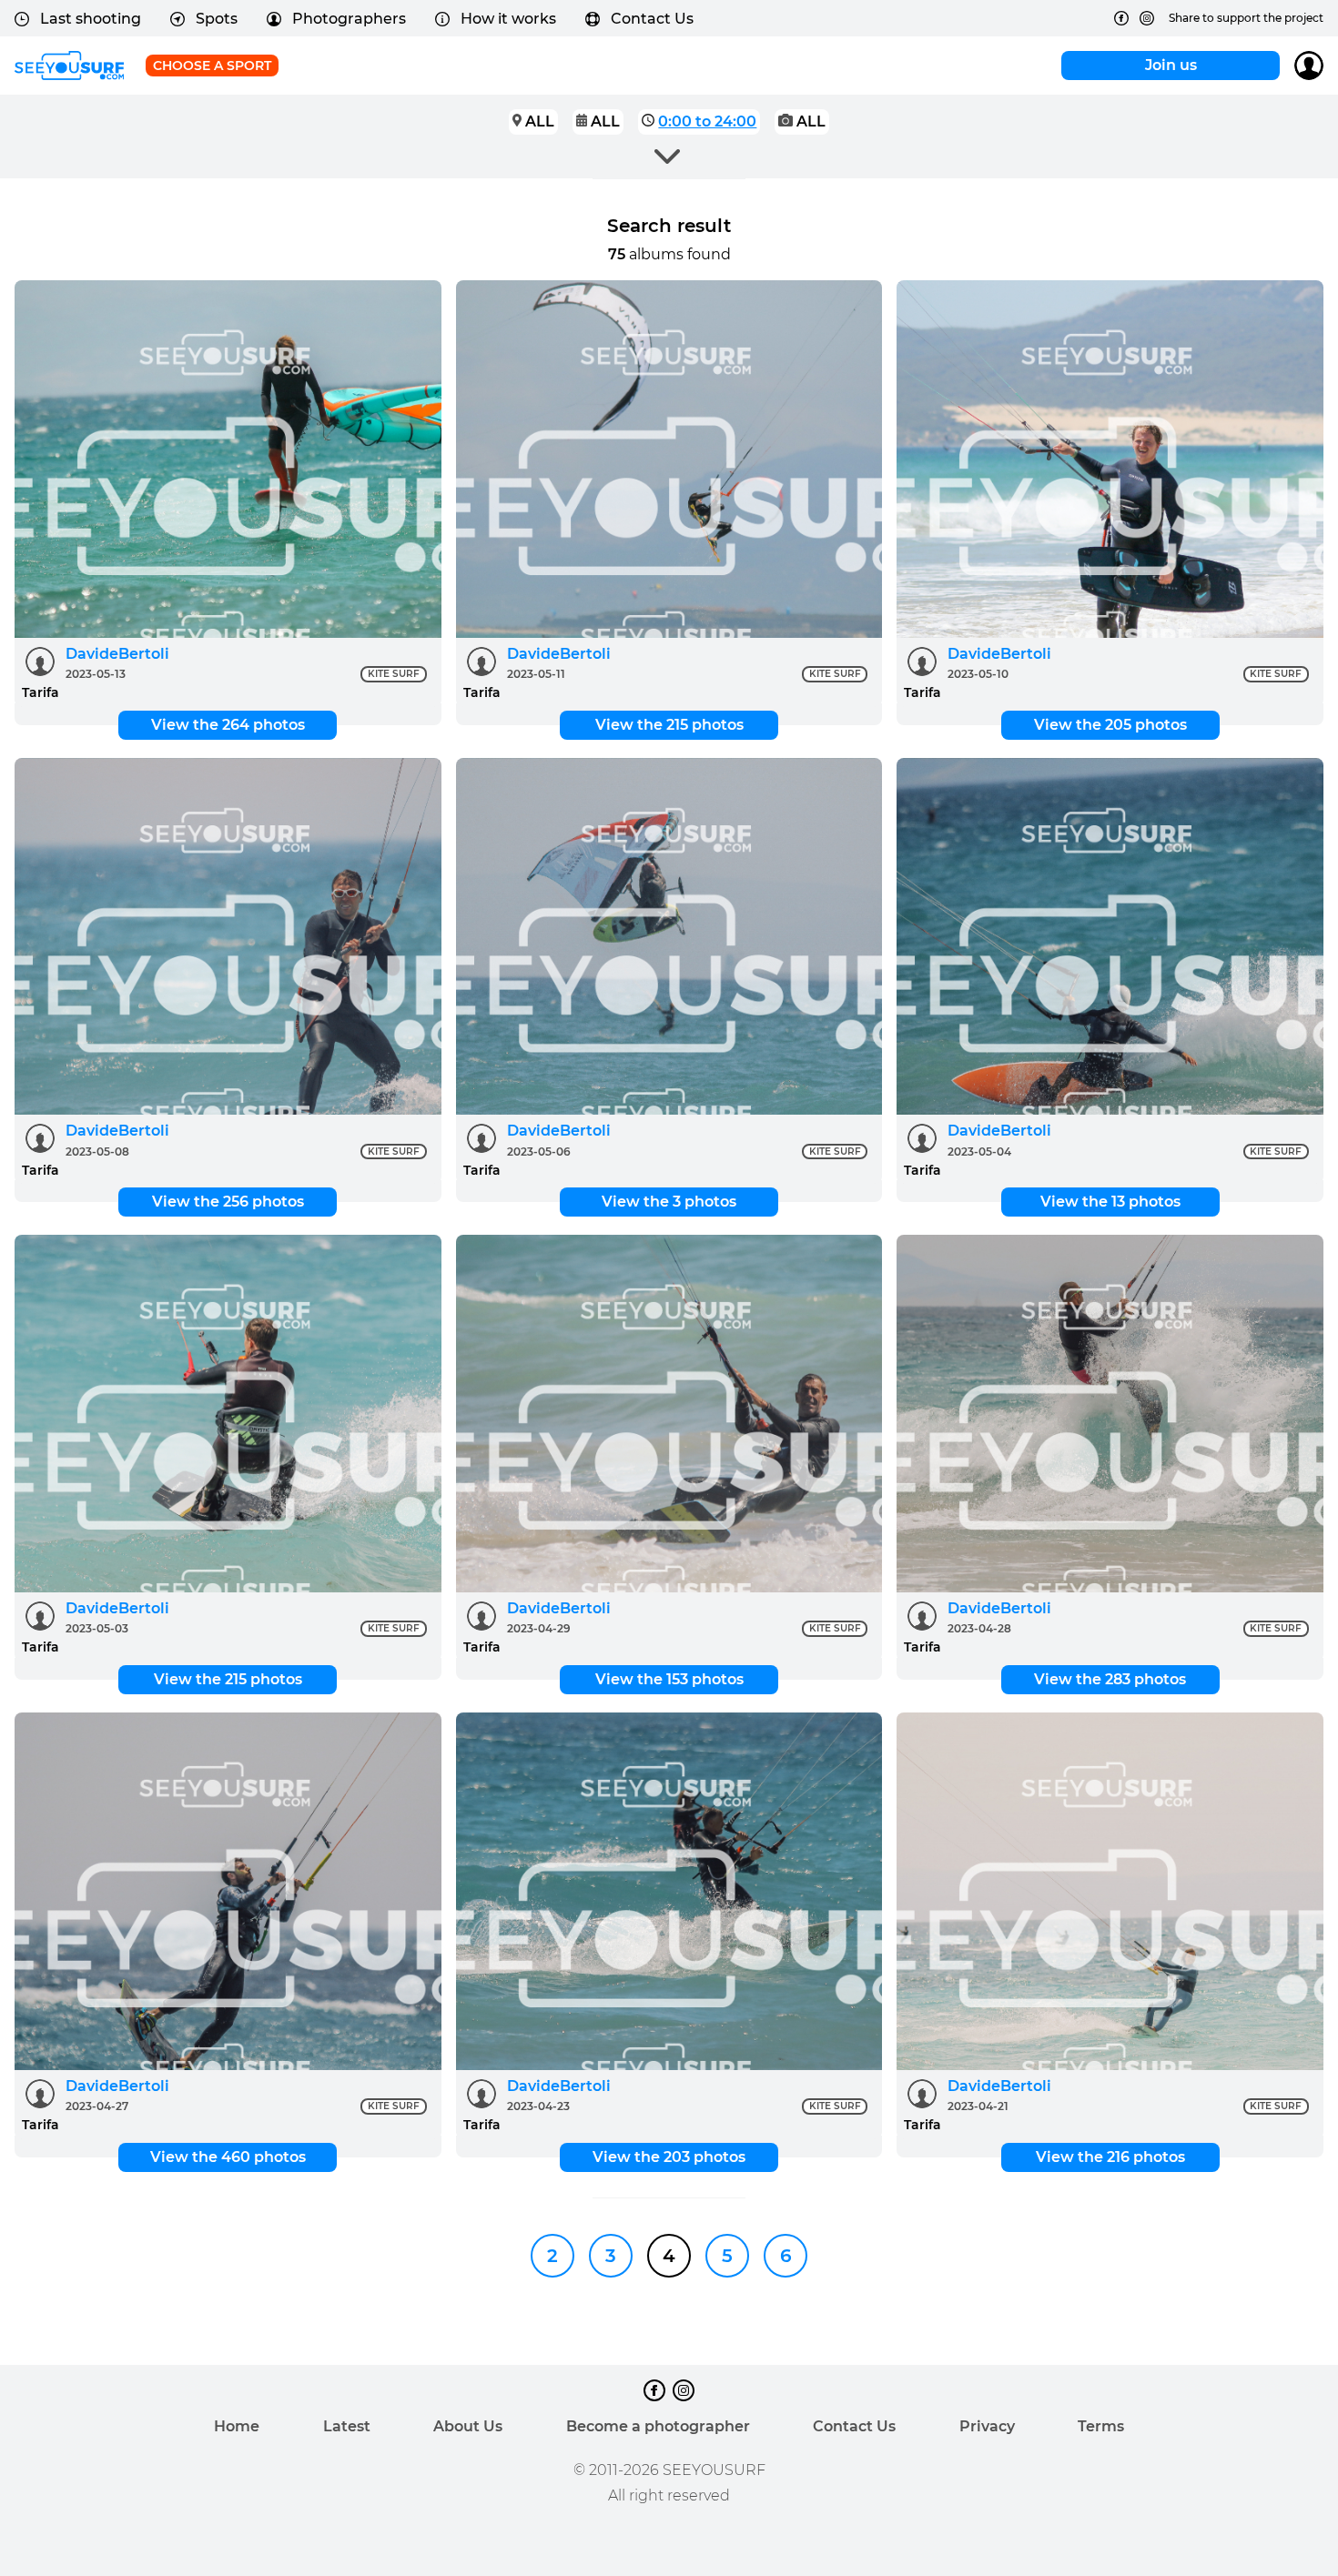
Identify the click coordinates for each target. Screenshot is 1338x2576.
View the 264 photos (228, 725)
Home (237, 2426)
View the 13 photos (1110, 1202)
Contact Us (652, 19)
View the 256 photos (228, 1202)
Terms (1101, 2426)
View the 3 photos (669, 1202)
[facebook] (1121, 18)
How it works (508, 19)
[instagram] (1147, 18)
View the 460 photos (228, 2157)
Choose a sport (212, 66)
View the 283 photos (1110, 1679)
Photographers (349, 19)
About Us (468, 2426)
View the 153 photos (669, 1679)
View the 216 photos (1110, 2157)
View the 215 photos (669, 725)
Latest (347, 2426)
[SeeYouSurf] (69, 66)
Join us (1171, 65)
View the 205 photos (1110, 725)
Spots (217, 19)
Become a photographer (658, 2426)
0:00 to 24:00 (707, 121)
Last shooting (91, 19)
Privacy (987, 2426)
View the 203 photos (669, 2157)
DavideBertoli (117, 654)
